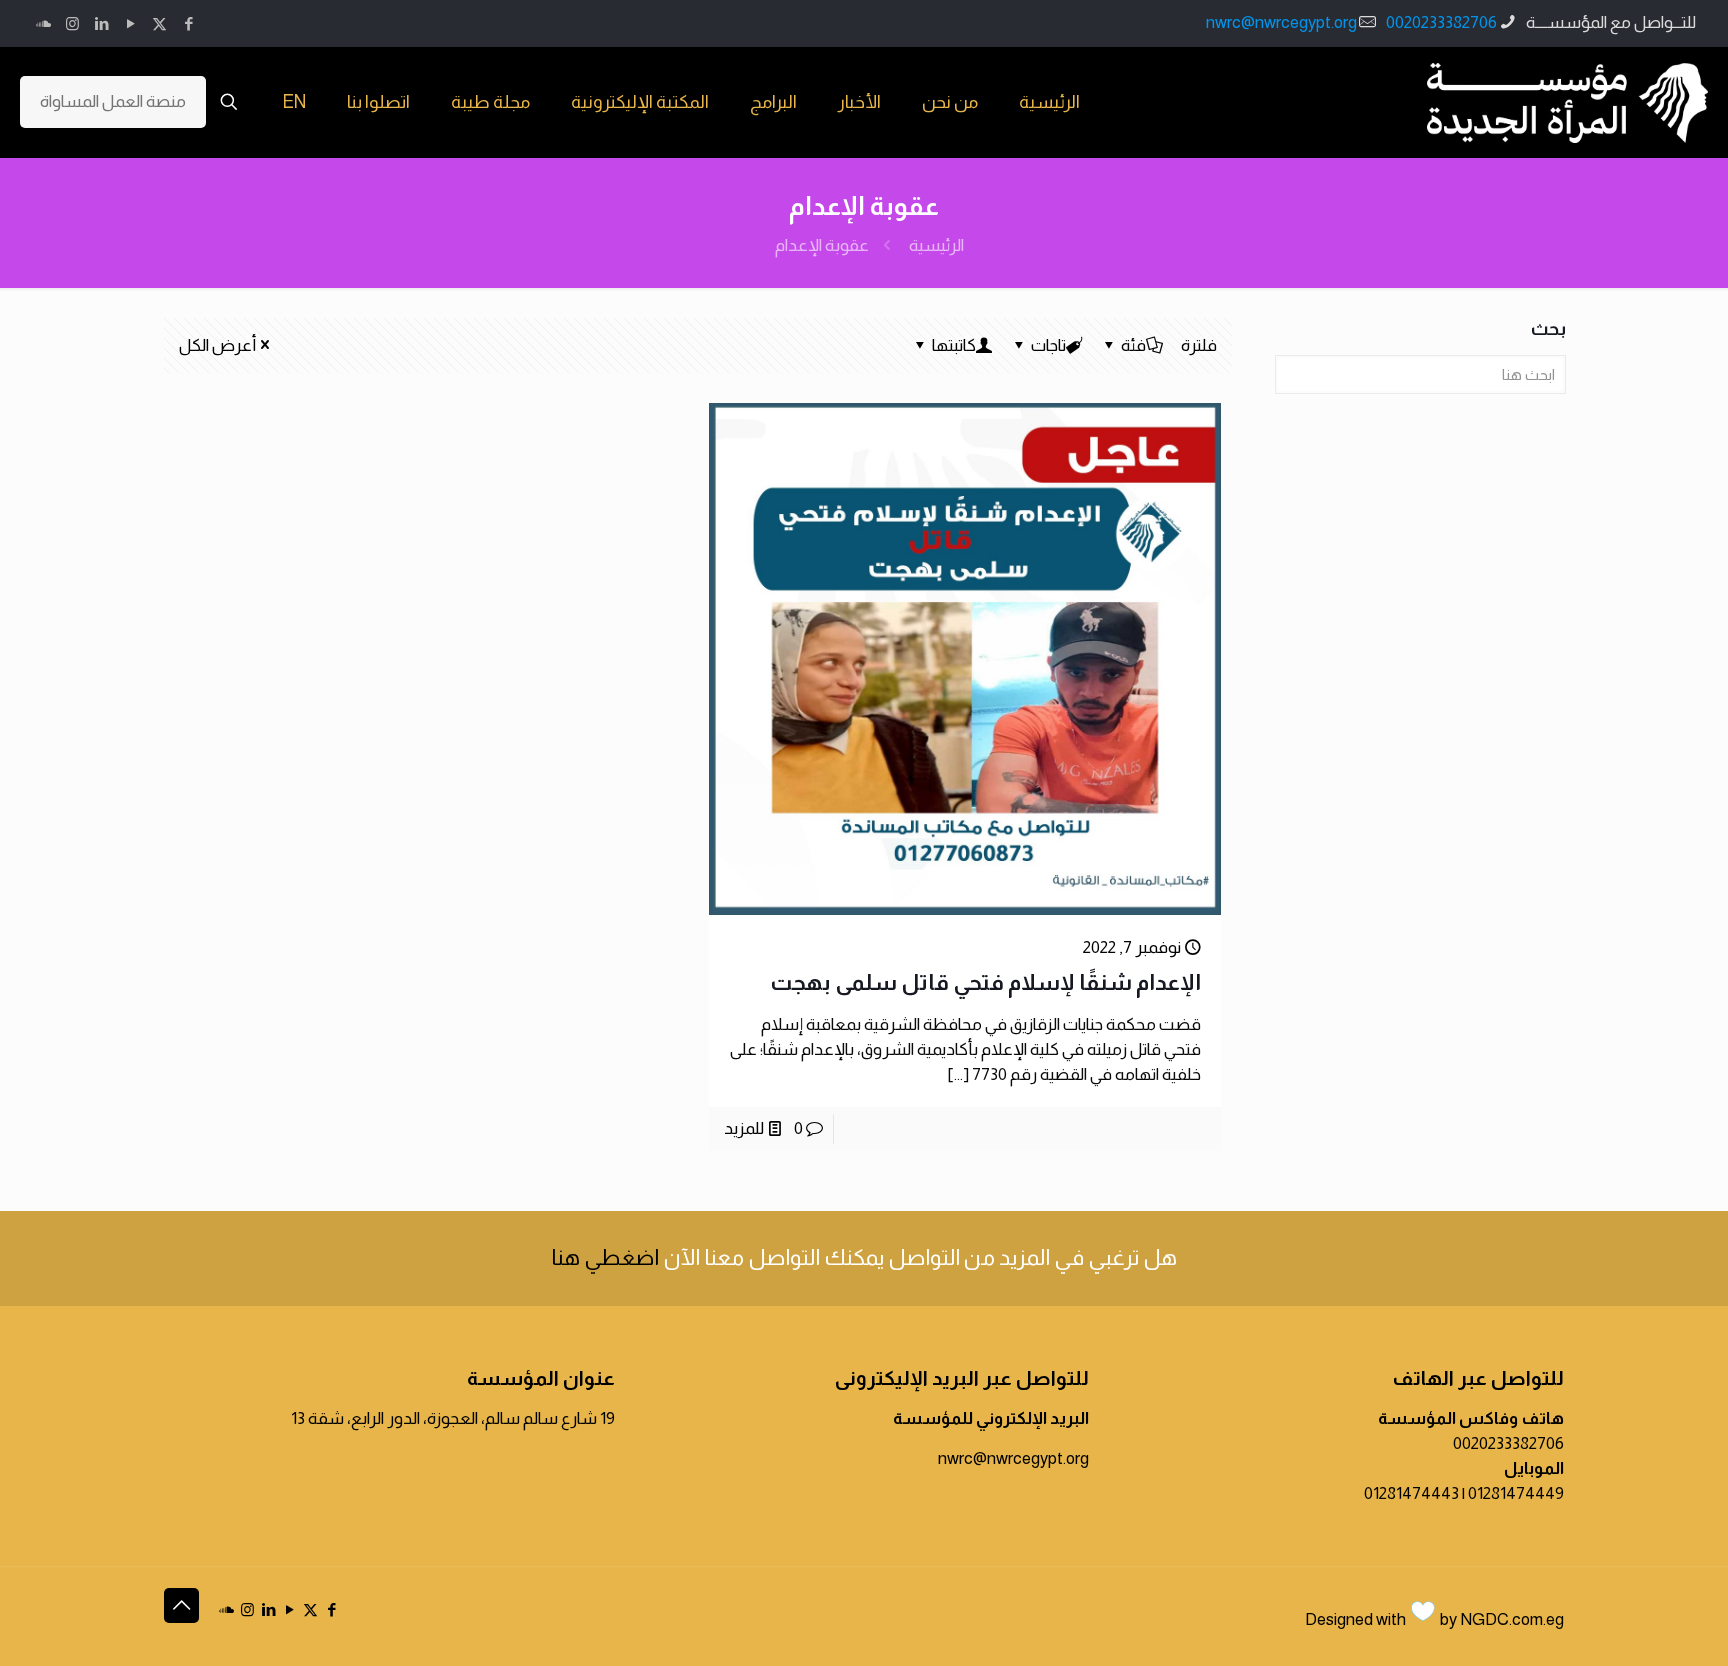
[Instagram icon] (72, 23)
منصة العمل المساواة (113, 101)
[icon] (43, 23)
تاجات (1048, 345)
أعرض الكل (217, 345)
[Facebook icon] (188, 23)
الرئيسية (936, 245)
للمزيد (744, 1128)
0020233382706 (1441, 22)
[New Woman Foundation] (1567, 102)
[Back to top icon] (181, 1605)
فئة (1133, 345)
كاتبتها (954, 345)
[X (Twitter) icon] (159, 23)
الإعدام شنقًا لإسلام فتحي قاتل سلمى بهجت (985, 982)
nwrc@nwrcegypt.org (1281, 22)
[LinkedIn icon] (101, 23)
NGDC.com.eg (1512, 1619)
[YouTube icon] (130, 23)
